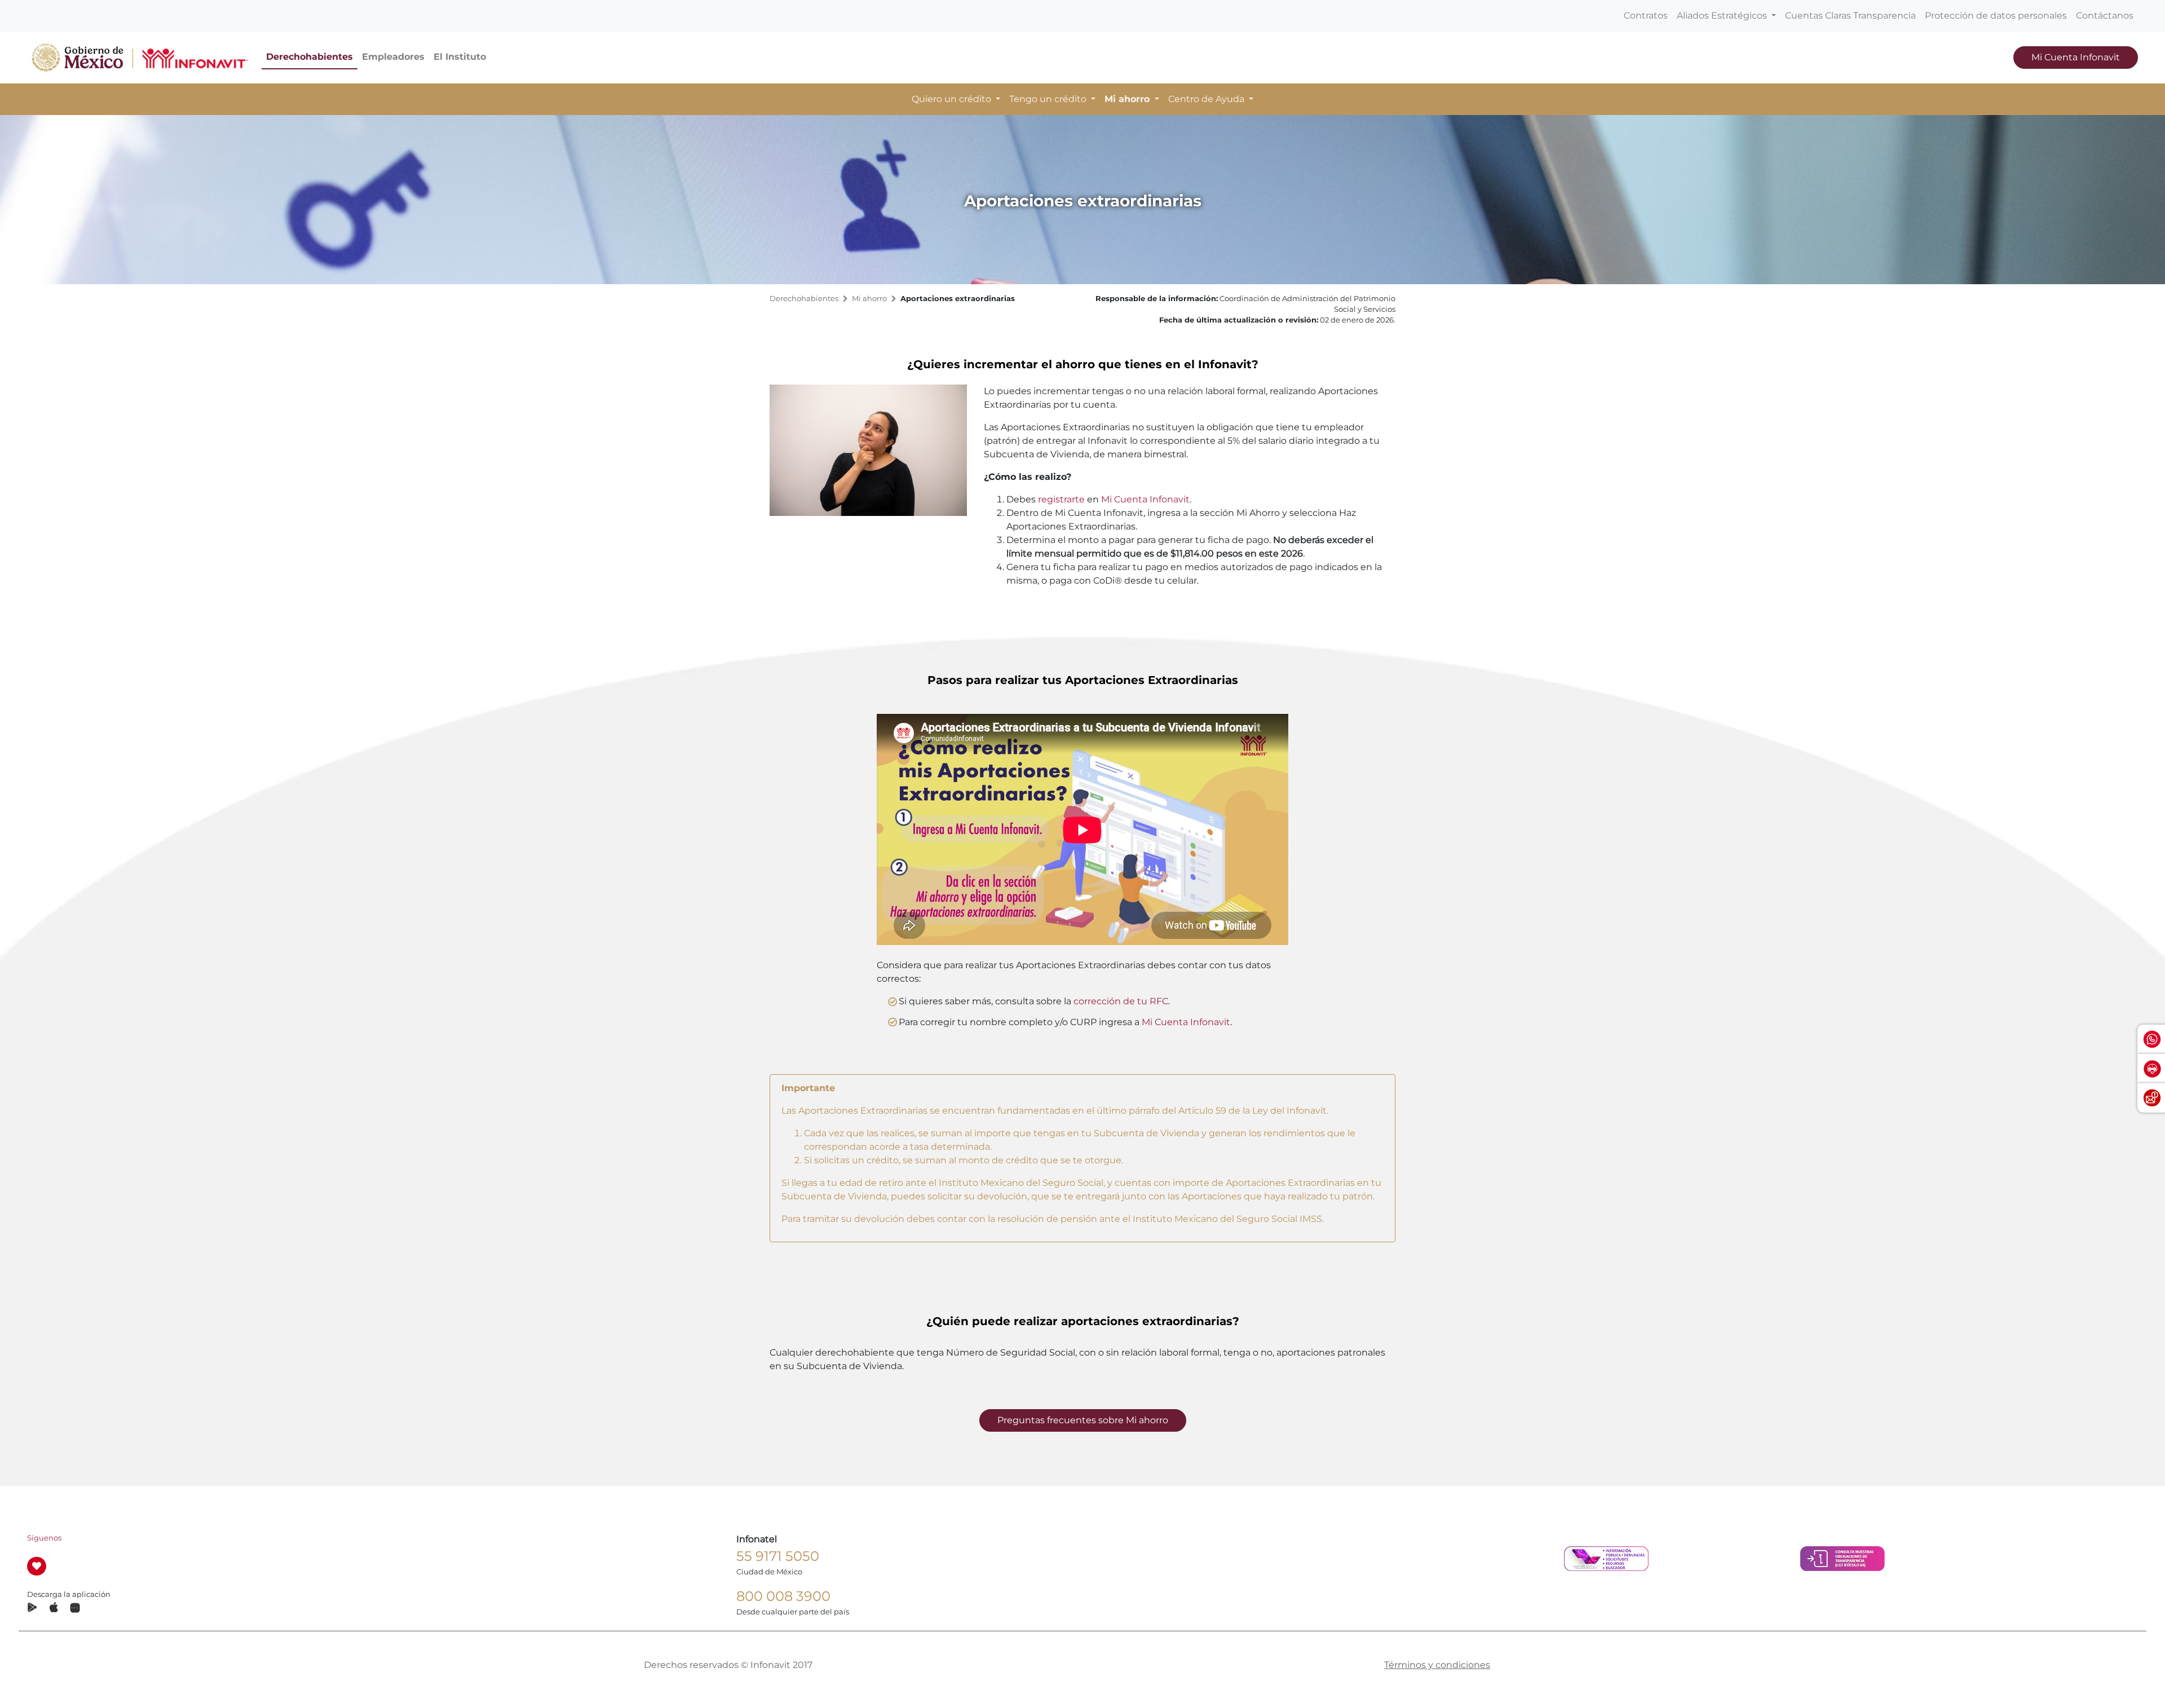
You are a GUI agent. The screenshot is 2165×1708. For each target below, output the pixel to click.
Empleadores (393, 57)
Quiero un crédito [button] (953, 99)
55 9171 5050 (778, 1556)
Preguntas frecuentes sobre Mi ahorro (1083, 1420)
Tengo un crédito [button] (1049, 99)
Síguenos (44, 1538)
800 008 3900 (783, 1596)
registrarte (1061, 499)
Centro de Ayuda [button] (1207, 99)
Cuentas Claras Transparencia (1850, 16)
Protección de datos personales (1996, 16)
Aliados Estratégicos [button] (1723, 16)
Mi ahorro (869, 299)
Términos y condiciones (1437, 1665)
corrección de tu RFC (1121, 1001)
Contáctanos (2105, 16)
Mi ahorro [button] (1128, 99)
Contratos (1646, 16)
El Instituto (460, 57)
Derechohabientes (310, 57)
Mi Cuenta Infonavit (2076, 57)
